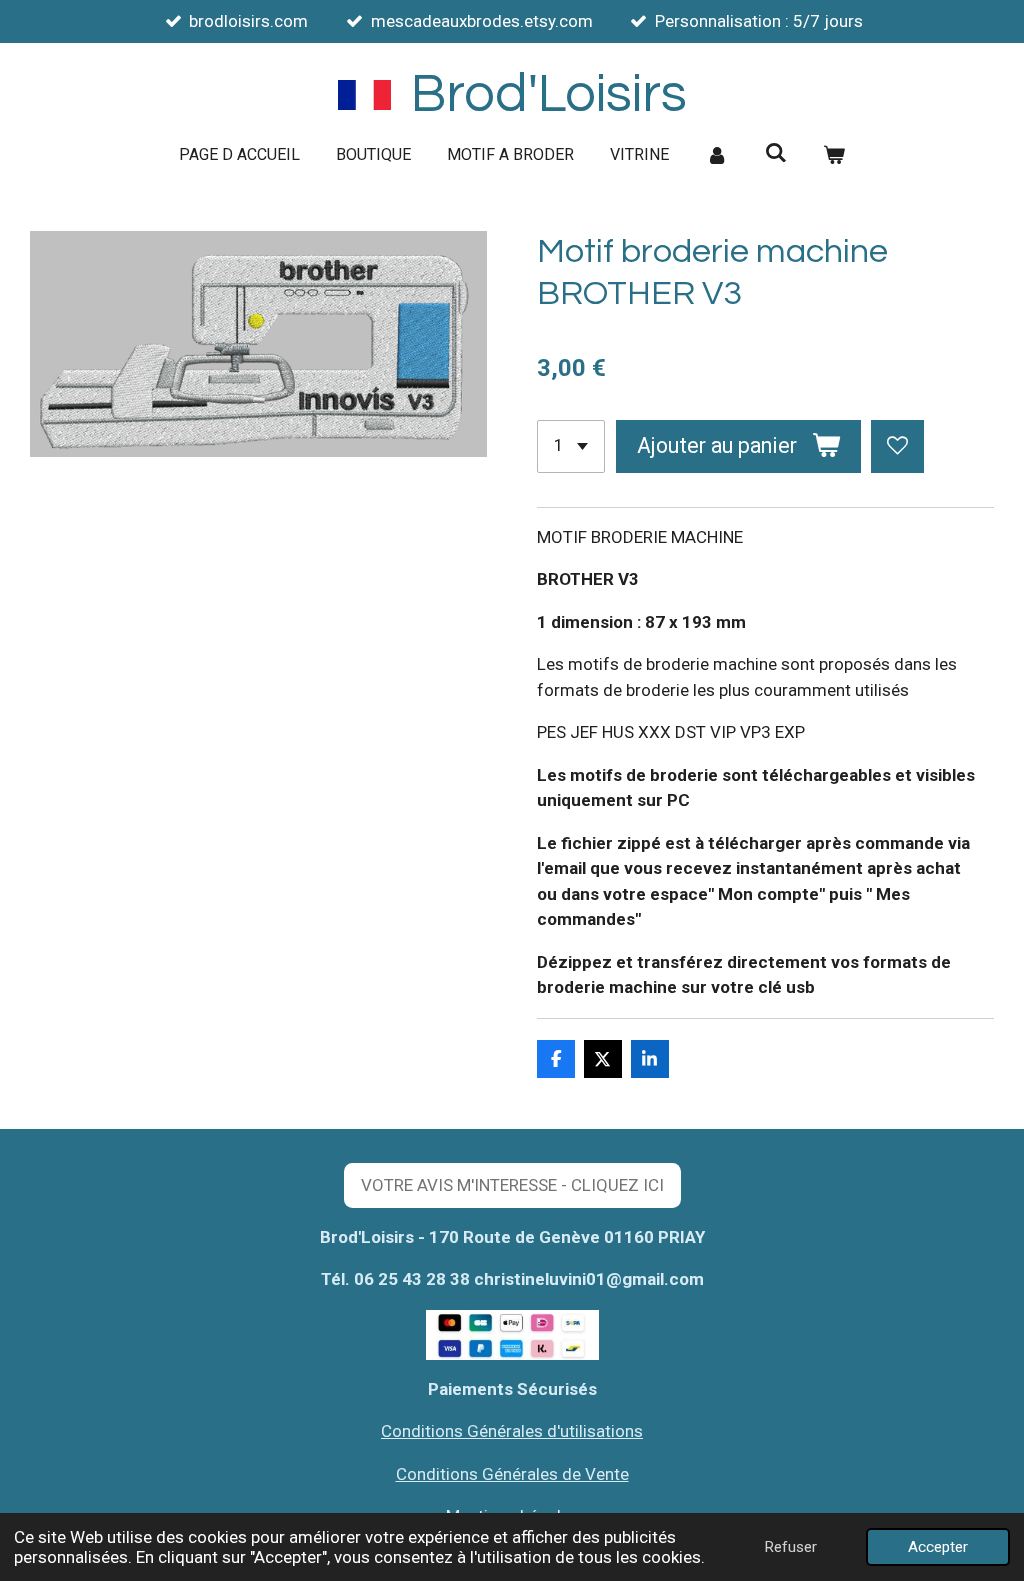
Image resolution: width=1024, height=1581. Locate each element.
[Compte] (717, 155)
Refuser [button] (790, 1547)
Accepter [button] (938, 1547)
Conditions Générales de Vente (512, 1474)
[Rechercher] (775, 152)
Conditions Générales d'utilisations (512, 1431)
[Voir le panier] (834, 155)
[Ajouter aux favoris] (897, 446)
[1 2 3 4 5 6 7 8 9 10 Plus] (571, 446)
